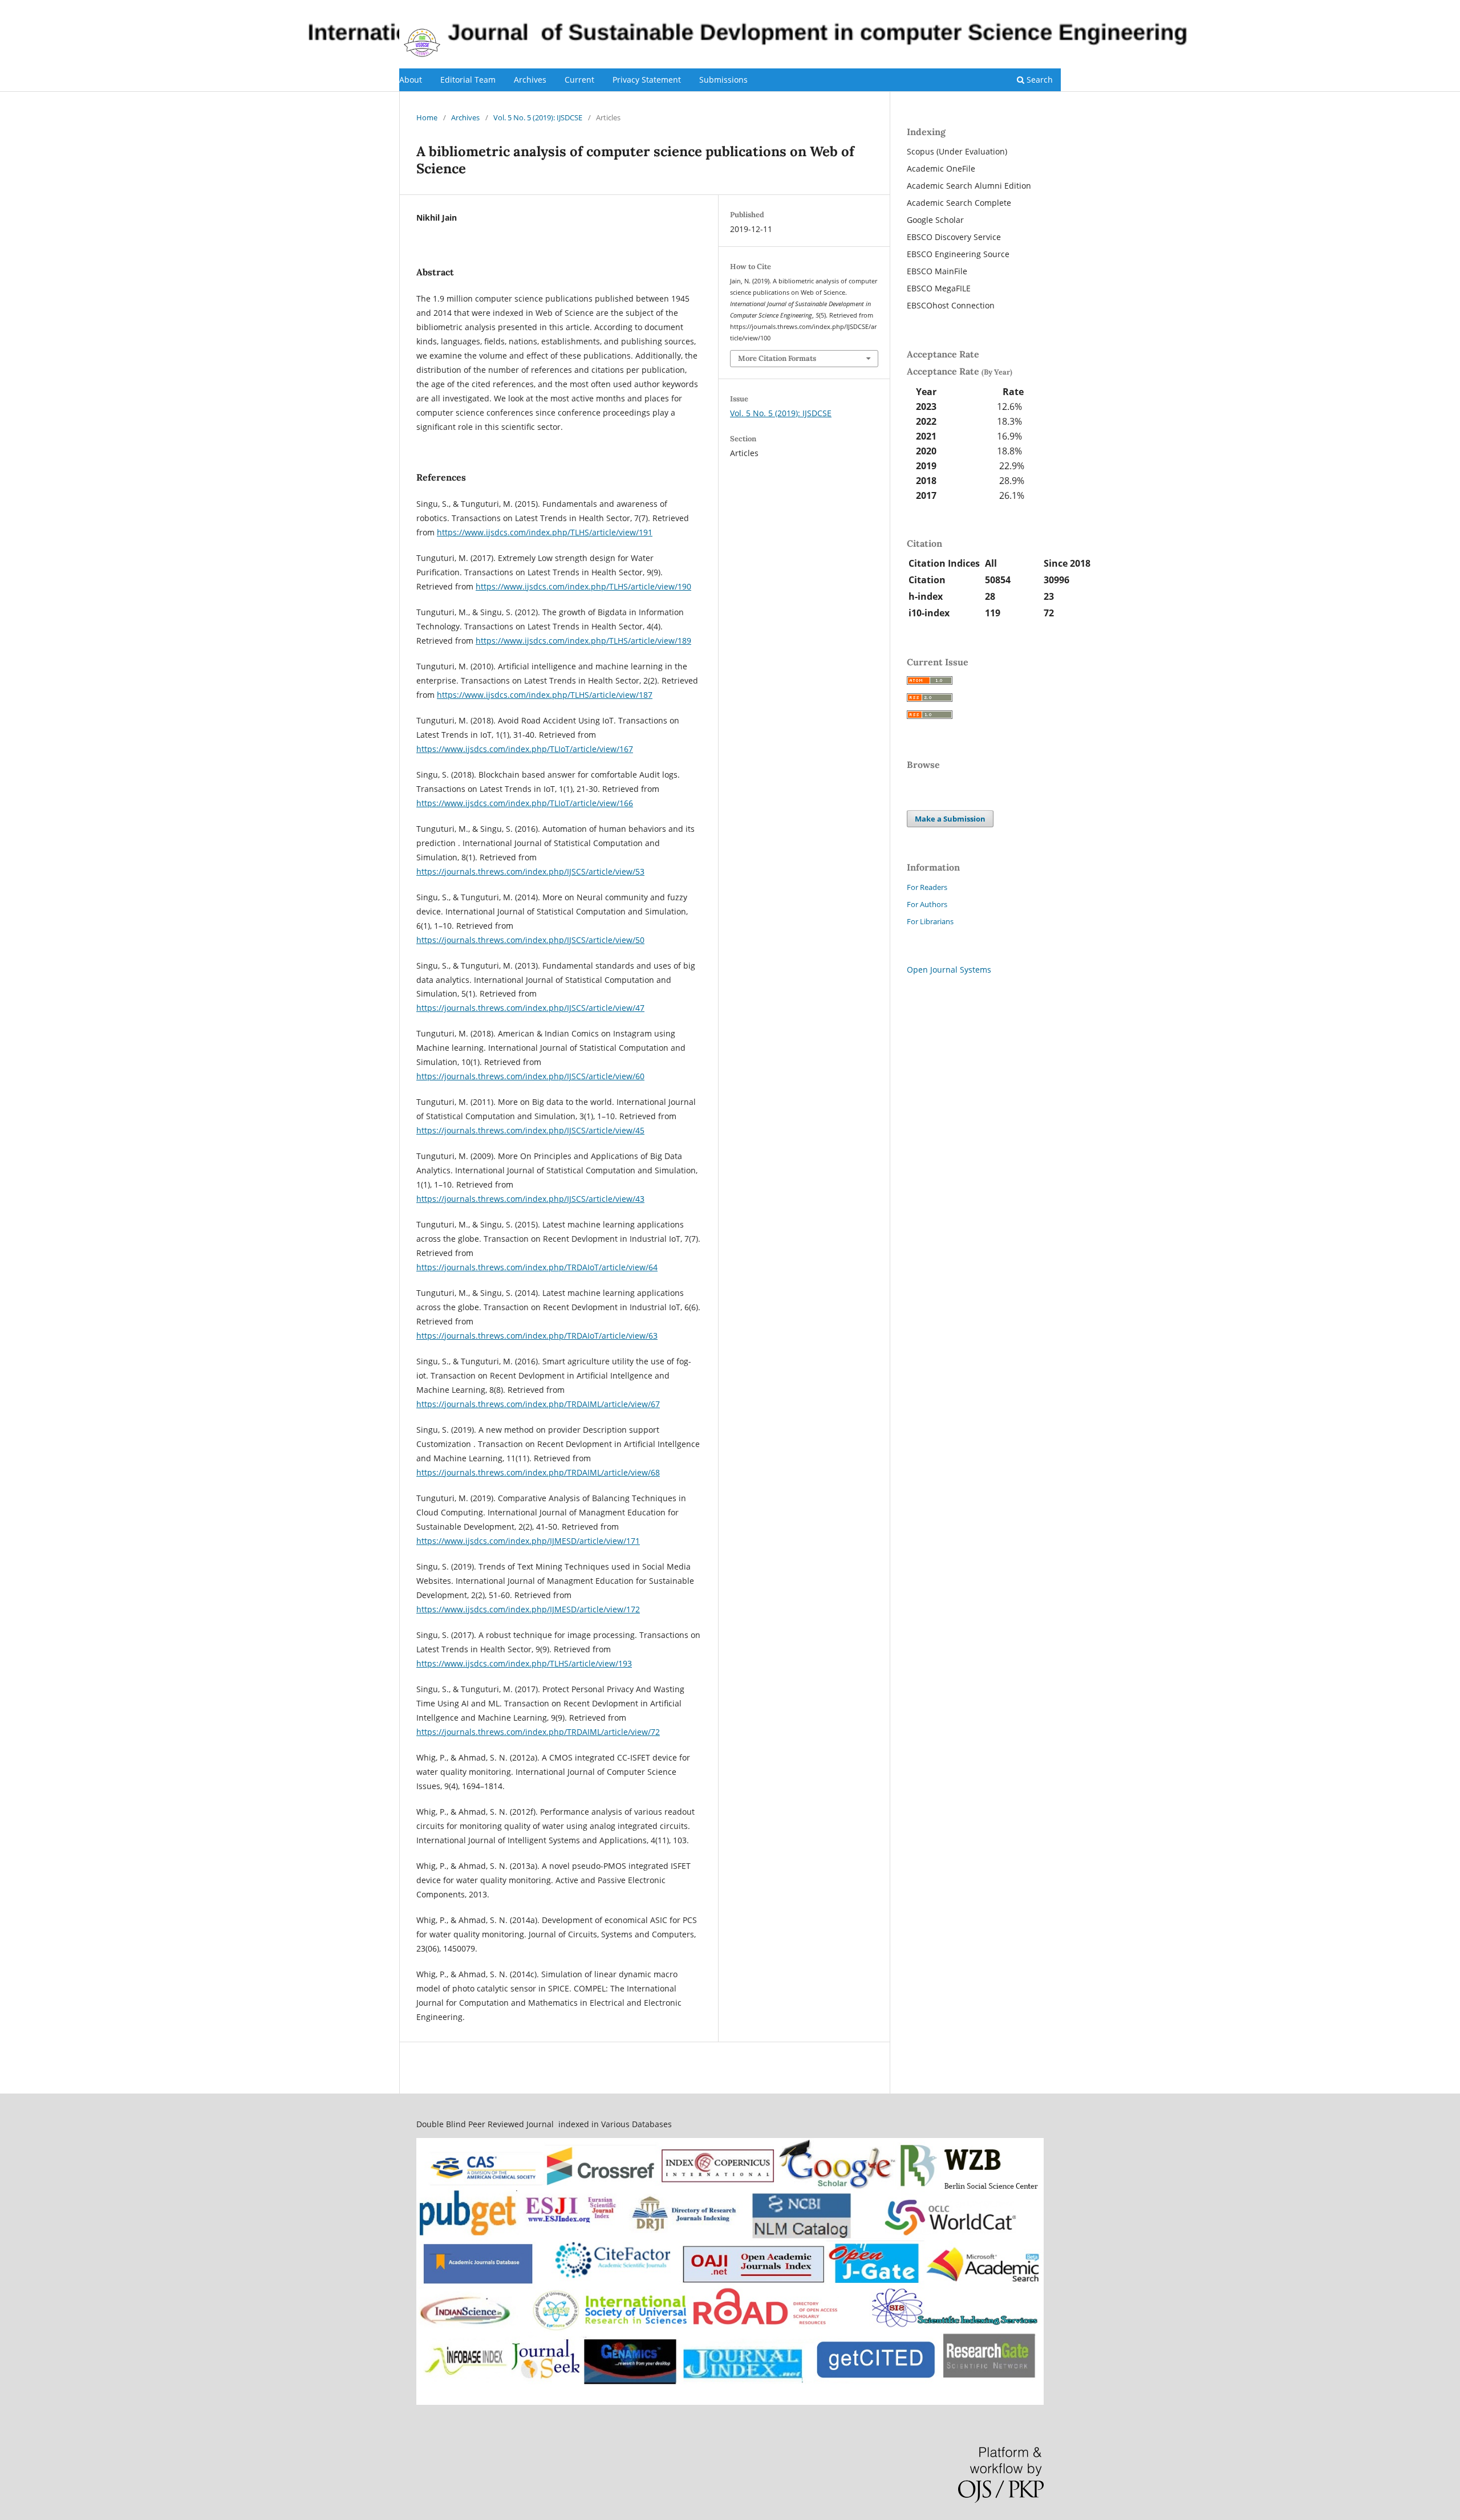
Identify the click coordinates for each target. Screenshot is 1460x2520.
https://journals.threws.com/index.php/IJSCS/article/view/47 (530, 1008)
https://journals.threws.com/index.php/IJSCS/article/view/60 (530, 1076)
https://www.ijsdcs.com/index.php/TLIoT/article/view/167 (525, 749)
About (411, 80)
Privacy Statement (647, 80)
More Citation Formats (777, 358)
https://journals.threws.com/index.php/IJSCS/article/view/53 (530, 871)
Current (579, 80)
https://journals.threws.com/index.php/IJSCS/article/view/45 (530, 1130)
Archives (530, 80)
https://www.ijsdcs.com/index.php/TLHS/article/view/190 (583, 586)
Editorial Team (468, 80)
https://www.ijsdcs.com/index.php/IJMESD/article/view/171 (528, 1541)
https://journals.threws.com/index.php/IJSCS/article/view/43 (530, 1199)
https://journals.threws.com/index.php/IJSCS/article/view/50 (530, 940)
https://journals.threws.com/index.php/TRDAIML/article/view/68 (538, 1472)
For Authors (927, 904)
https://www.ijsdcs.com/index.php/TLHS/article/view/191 (545, 532)
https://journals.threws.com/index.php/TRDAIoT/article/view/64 (537, 1267)
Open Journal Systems (949, 970)
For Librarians (930, 921)
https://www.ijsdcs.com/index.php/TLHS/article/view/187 (545, 695)
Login (1051, 9)
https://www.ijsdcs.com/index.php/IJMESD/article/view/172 (528, 1609)
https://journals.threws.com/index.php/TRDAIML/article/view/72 (538, 1732)
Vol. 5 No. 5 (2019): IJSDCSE (538, 117)
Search (1039, 80)
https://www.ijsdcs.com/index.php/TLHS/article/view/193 (524, 1663)
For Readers (927, 887)
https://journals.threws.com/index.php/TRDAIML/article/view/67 (538, 1404)
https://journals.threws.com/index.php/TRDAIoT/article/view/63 (537, 1336)
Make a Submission (950, 819)
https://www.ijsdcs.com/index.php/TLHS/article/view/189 (583, 641)
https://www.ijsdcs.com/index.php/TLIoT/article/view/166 (525, 803)
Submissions (723, 80)
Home (427, 117)
